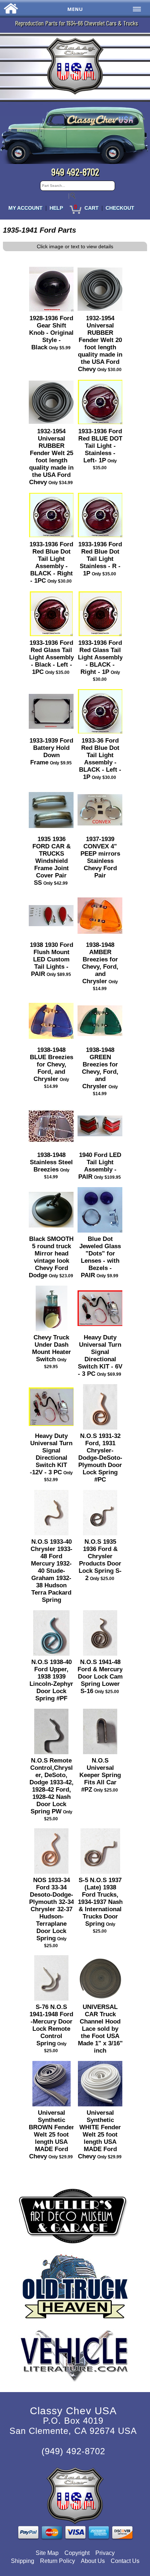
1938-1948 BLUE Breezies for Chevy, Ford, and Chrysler (52, 1064)
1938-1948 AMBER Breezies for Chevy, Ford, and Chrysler (100, 963)
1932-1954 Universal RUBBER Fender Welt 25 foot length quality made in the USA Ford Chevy (52, 457)
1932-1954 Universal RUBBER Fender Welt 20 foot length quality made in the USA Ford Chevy (100, 344)
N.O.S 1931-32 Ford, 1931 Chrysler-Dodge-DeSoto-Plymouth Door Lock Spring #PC (100, 1458)
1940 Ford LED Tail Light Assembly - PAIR (100, 1166)
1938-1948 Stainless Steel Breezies (51, 1162)
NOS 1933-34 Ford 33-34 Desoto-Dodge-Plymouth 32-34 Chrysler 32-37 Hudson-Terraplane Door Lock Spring (52, 1909)
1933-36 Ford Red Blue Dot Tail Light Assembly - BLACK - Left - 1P (100, 759)
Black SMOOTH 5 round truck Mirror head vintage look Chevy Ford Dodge (51, 1257)
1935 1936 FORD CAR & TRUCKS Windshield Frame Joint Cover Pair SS (52, 861)
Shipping (23, 2561)
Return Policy (58, 2561)
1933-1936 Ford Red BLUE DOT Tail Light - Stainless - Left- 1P (100, 446)
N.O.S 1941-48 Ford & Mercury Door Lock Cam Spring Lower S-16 (100, 1677)
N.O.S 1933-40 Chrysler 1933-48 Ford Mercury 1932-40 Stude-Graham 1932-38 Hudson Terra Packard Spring (52, 1571)
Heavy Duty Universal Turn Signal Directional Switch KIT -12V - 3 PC (51, 1454)
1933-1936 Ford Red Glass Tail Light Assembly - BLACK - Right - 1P (100, 657)
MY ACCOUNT (25, 208)
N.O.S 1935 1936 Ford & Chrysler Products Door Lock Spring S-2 (100, 1560)
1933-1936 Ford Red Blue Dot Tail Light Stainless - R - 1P (100, 559)
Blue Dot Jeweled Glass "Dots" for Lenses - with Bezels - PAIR (100, 1257)
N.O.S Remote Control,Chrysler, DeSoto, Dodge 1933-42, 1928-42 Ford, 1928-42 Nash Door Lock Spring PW (52, 1786)
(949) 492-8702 (73, 2451)
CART (92, 208)
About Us (93, 2561)
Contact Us (125, 2561)
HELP (56, 208)
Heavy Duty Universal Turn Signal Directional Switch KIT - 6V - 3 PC (100, 1356)
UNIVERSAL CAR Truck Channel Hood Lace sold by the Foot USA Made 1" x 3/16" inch (100, 2029)
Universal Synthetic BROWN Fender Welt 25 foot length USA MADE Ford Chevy (52, 2135)
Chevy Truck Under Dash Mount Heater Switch (52, 1348)
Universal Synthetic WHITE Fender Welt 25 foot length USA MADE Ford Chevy (100, 2135)
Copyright (77, 2553)
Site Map (47, 2553)
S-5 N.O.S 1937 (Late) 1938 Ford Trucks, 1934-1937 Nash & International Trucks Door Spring (100, 1902)
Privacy (105, 2553)
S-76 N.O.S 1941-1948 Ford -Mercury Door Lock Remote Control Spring (51, 2025)
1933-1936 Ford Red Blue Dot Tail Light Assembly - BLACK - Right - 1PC (51, 562)
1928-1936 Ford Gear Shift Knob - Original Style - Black (51, 333)
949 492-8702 (75, 172)
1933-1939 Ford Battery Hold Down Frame (51, 751)
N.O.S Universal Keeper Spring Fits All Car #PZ (100, 1775)
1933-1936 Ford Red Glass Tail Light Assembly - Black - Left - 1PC (52, 657)
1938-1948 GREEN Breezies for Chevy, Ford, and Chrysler (100, 1068)
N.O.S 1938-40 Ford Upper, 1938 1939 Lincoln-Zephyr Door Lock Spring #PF (51, 1680)
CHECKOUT (120, 208)
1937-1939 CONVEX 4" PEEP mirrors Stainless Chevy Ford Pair (100, 857)
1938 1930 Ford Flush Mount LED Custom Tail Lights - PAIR (52, 959)
